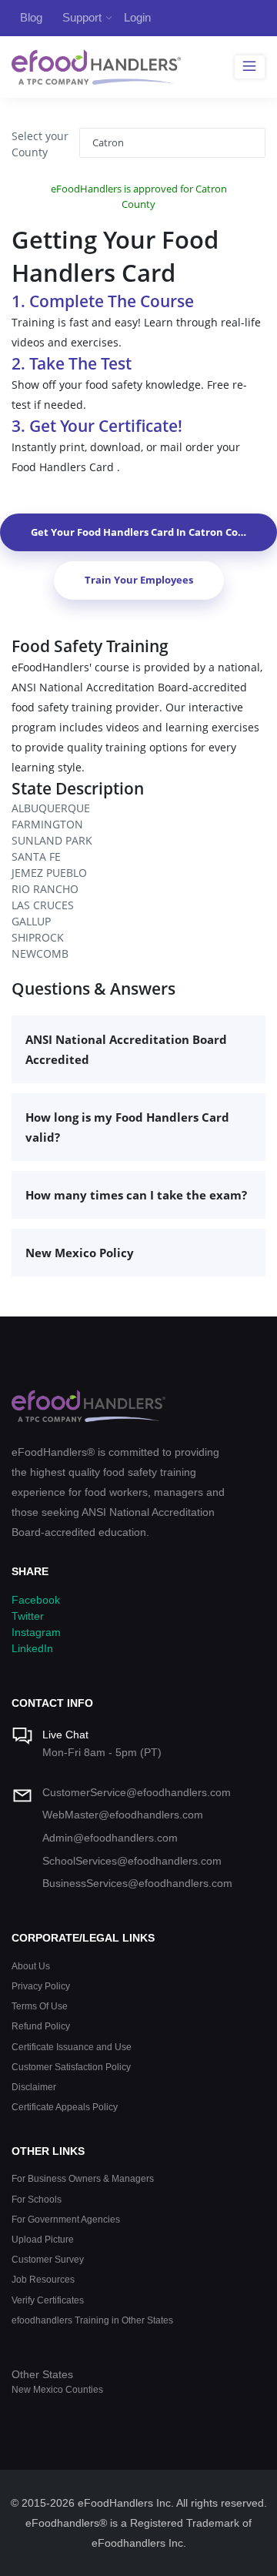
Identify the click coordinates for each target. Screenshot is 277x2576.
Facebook (36, 1600)
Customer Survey (48, 2259)
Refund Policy (41, 2026)
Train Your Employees (139, 580)
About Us (31, 1966)
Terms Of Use (40, 2006)
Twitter (28, 1616)
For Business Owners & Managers (83, 2178)
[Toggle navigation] (250, 67)
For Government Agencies (66, 2219)
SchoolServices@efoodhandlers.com (132, 1861)
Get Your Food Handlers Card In (146, 532)
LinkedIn (32, 1648)
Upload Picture (43, 2239)
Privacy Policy (41, 1986)
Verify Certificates (48, 2300)
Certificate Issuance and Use (72, 2047)
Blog (31, 17)
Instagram (36, 1632)
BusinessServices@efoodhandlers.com (137, 1883)
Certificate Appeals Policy (65, 2107)
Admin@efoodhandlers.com (110, 1838)
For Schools (37, 2199)
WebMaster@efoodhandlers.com (123, 1815)
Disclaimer (34, 2087)
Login (137, 17)
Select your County (40, 144)
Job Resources (43, 2279)
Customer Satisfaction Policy (71, 2067)
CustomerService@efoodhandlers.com (137, 1792)
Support (82, 17)
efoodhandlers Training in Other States (92, 2320)
